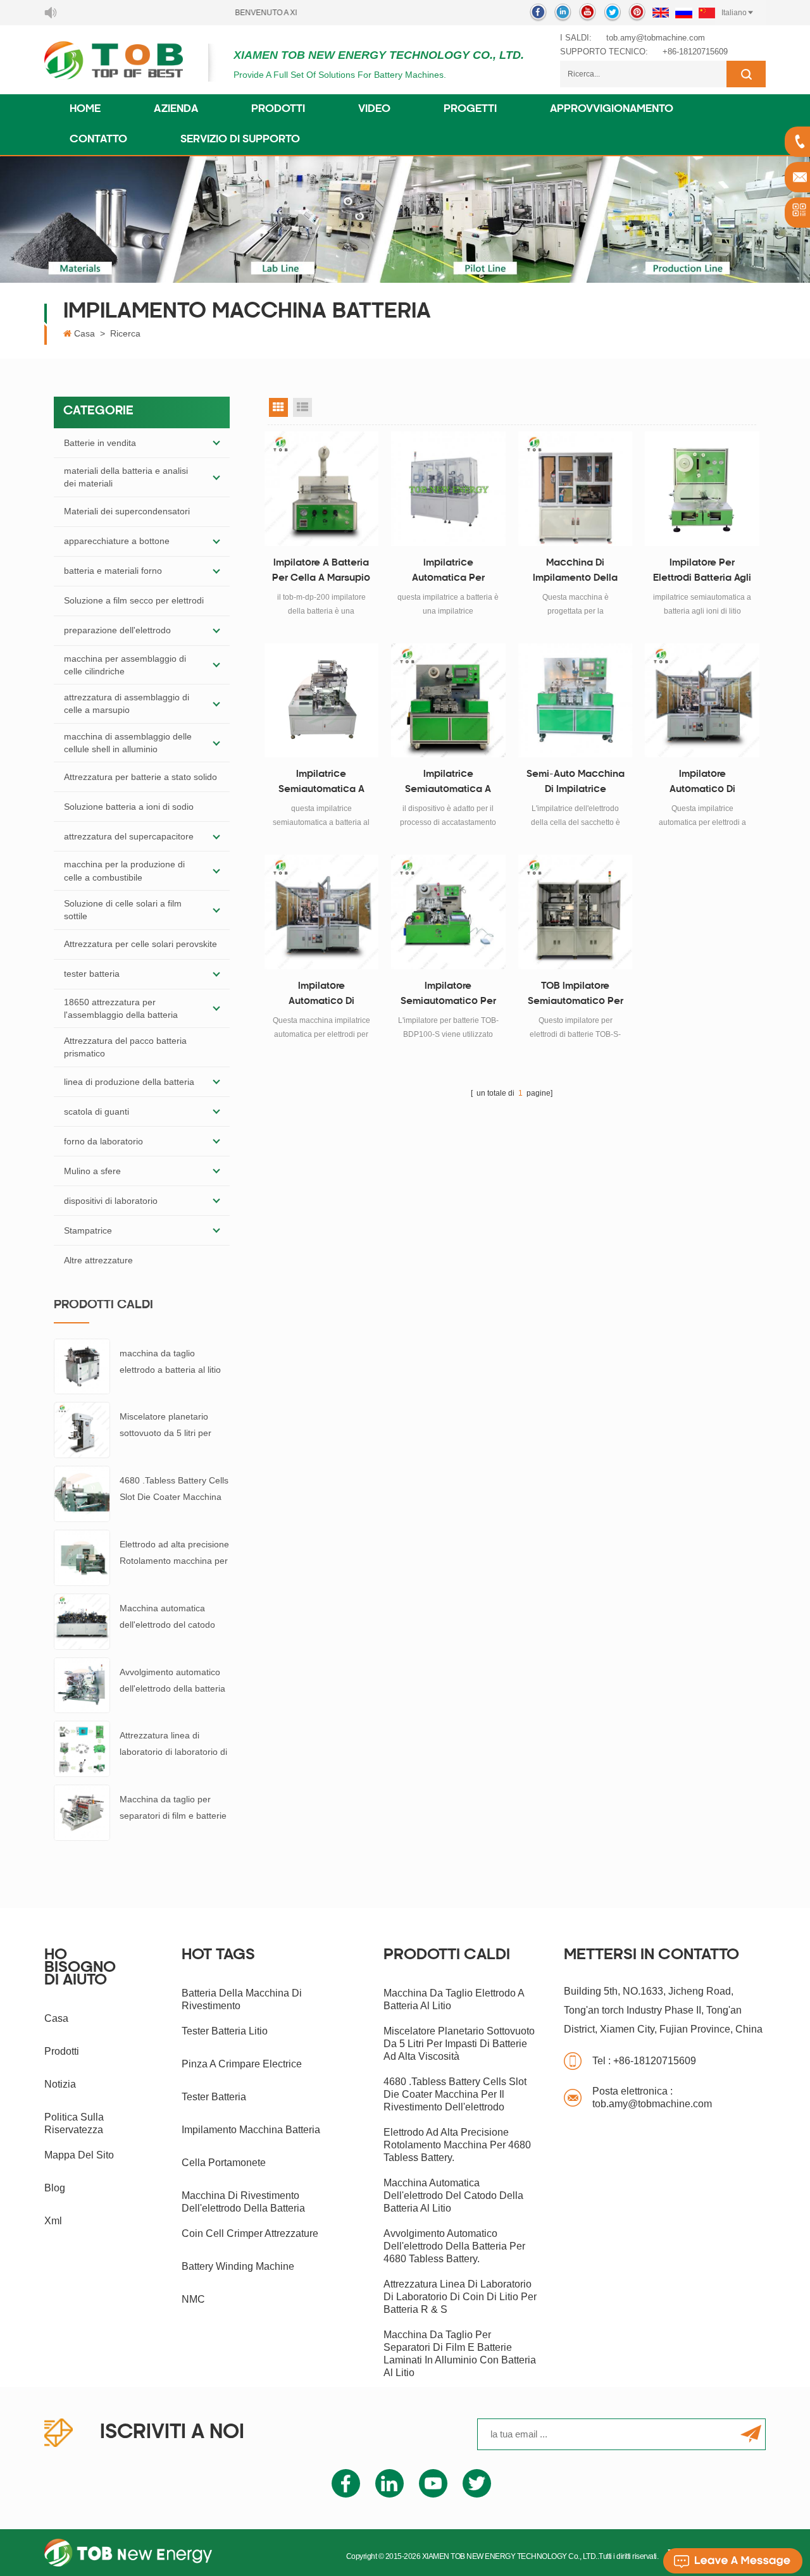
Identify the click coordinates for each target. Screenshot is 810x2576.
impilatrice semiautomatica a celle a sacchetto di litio (448, 784)
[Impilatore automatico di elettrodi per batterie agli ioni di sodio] (322, 912)
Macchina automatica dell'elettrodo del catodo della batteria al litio (167, 1618)
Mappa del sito (79, 2155)
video (374, 109)
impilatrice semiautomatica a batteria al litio (321, 784)
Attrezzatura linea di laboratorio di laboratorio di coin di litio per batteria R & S (173, 1745)
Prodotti (278, 109)
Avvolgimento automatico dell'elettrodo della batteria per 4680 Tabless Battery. (172, 1682)
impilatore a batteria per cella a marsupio (321, 571)
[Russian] (684, 13)
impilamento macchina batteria (251, 2130)
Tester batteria (214, 2097)
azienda (176, 109)
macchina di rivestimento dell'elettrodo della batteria (243, 2202)
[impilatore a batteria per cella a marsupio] (322, 489)
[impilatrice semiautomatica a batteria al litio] (322, 701)
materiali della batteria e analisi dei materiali (126, 477)
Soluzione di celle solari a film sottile (123, 910)
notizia (60, 2084)
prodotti (62, 2051)
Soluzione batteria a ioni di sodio (129, 807)
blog (55, 2188)
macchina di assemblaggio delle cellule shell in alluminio (128, 743)
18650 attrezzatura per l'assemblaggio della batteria (121, 1008)
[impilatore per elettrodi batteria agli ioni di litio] (702, 489)
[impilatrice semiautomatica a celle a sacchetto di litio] (448, 701)
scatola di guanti (97, 1112)
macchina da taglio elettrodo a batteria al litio (170, 1361)
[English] (661, 13)
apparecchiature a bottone (117, 541)
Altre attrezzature (98, 1260)
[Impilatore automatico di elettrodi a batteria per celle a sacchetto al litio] (702, 701)
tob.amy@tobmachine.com (656, 38)
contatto (98, 140)
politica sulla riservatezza (74, 2123)
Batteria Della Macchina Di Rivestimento (242, 1999)
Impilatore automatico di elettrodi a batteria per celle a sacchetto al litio (702, 784)
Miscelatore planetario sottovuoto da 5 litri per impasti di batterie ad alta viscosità (170, 1426)
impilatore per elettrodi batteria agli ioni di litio (702, 573)
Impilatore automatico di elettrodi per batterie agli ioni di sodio (321, 996)
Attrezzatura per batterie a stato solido (140, 777)
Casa (84, 333)
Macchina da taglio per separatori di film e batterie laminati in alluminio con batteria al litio (173, 1809)
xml (53, 2221)
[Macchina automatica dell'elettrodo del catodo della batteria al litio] (82, 1621)
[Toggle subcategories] (216, 443)
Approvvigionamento (612, 109)
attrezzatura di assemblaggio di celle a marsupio (127, 703)
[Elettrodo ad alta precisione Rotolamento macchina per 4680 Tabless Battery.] (82, 1557)
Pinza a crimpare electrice (242, 2064)
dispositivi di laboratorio (111, 1201)
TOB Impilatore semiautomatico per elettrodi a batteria (576, 996)
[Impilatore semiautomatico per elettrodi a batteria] (448, 912)
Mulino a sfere (92, 1171)
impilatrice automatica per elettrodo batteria (448, 573)
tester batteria (92, 974)
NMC (193, 2299)
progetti (470, 109)
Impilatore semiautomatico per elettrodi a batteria (448, 996)
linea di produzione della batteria (129, 1082)
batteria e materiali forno (113, 571)
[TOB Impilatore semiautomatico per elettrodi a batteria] (576, 912)
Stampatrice (88, 1230)
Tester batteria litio (225, 2031)
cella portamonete (224, 2163)
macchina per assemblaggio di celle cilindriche (125, 665)
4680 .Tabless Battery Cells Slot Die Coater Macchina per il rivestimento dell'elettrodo (174, 1490)
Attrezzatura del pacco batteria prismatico (125, 1047)
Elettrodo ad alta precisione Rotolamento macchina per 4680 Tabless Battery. (174, 1554)
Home (85, 109)
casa (56, 2018)
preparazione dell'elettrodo (117, 630)
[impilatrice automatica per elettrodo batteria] (448, 489)
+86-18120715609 (695, 52)
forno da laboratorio (103, 1141)
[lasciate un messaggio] (733, 2561)
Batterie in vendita (100, 443)
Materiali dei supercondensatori (127, 511)
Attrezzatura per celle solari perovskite (140, 944)
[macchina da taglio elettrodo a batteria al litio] (82, 1366)
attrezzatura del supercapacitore (129, 836)
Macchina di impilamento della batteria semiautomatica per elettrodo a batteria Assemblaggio (576, 573)
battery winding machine (238, 2266)
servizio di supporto (240, 140)
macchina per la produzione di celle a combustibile (124, 870)
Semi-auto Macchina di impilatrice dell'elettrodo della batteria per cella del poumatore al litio (575, 784)
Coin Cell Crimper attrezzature (250, 2233)
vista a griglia (278, 407)
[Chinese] (707, 13)
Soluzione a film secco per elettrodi (134, 600)
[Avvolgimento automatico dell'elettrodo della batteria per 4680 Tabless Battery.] (82, 1685)
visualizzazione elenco (302, 407)
